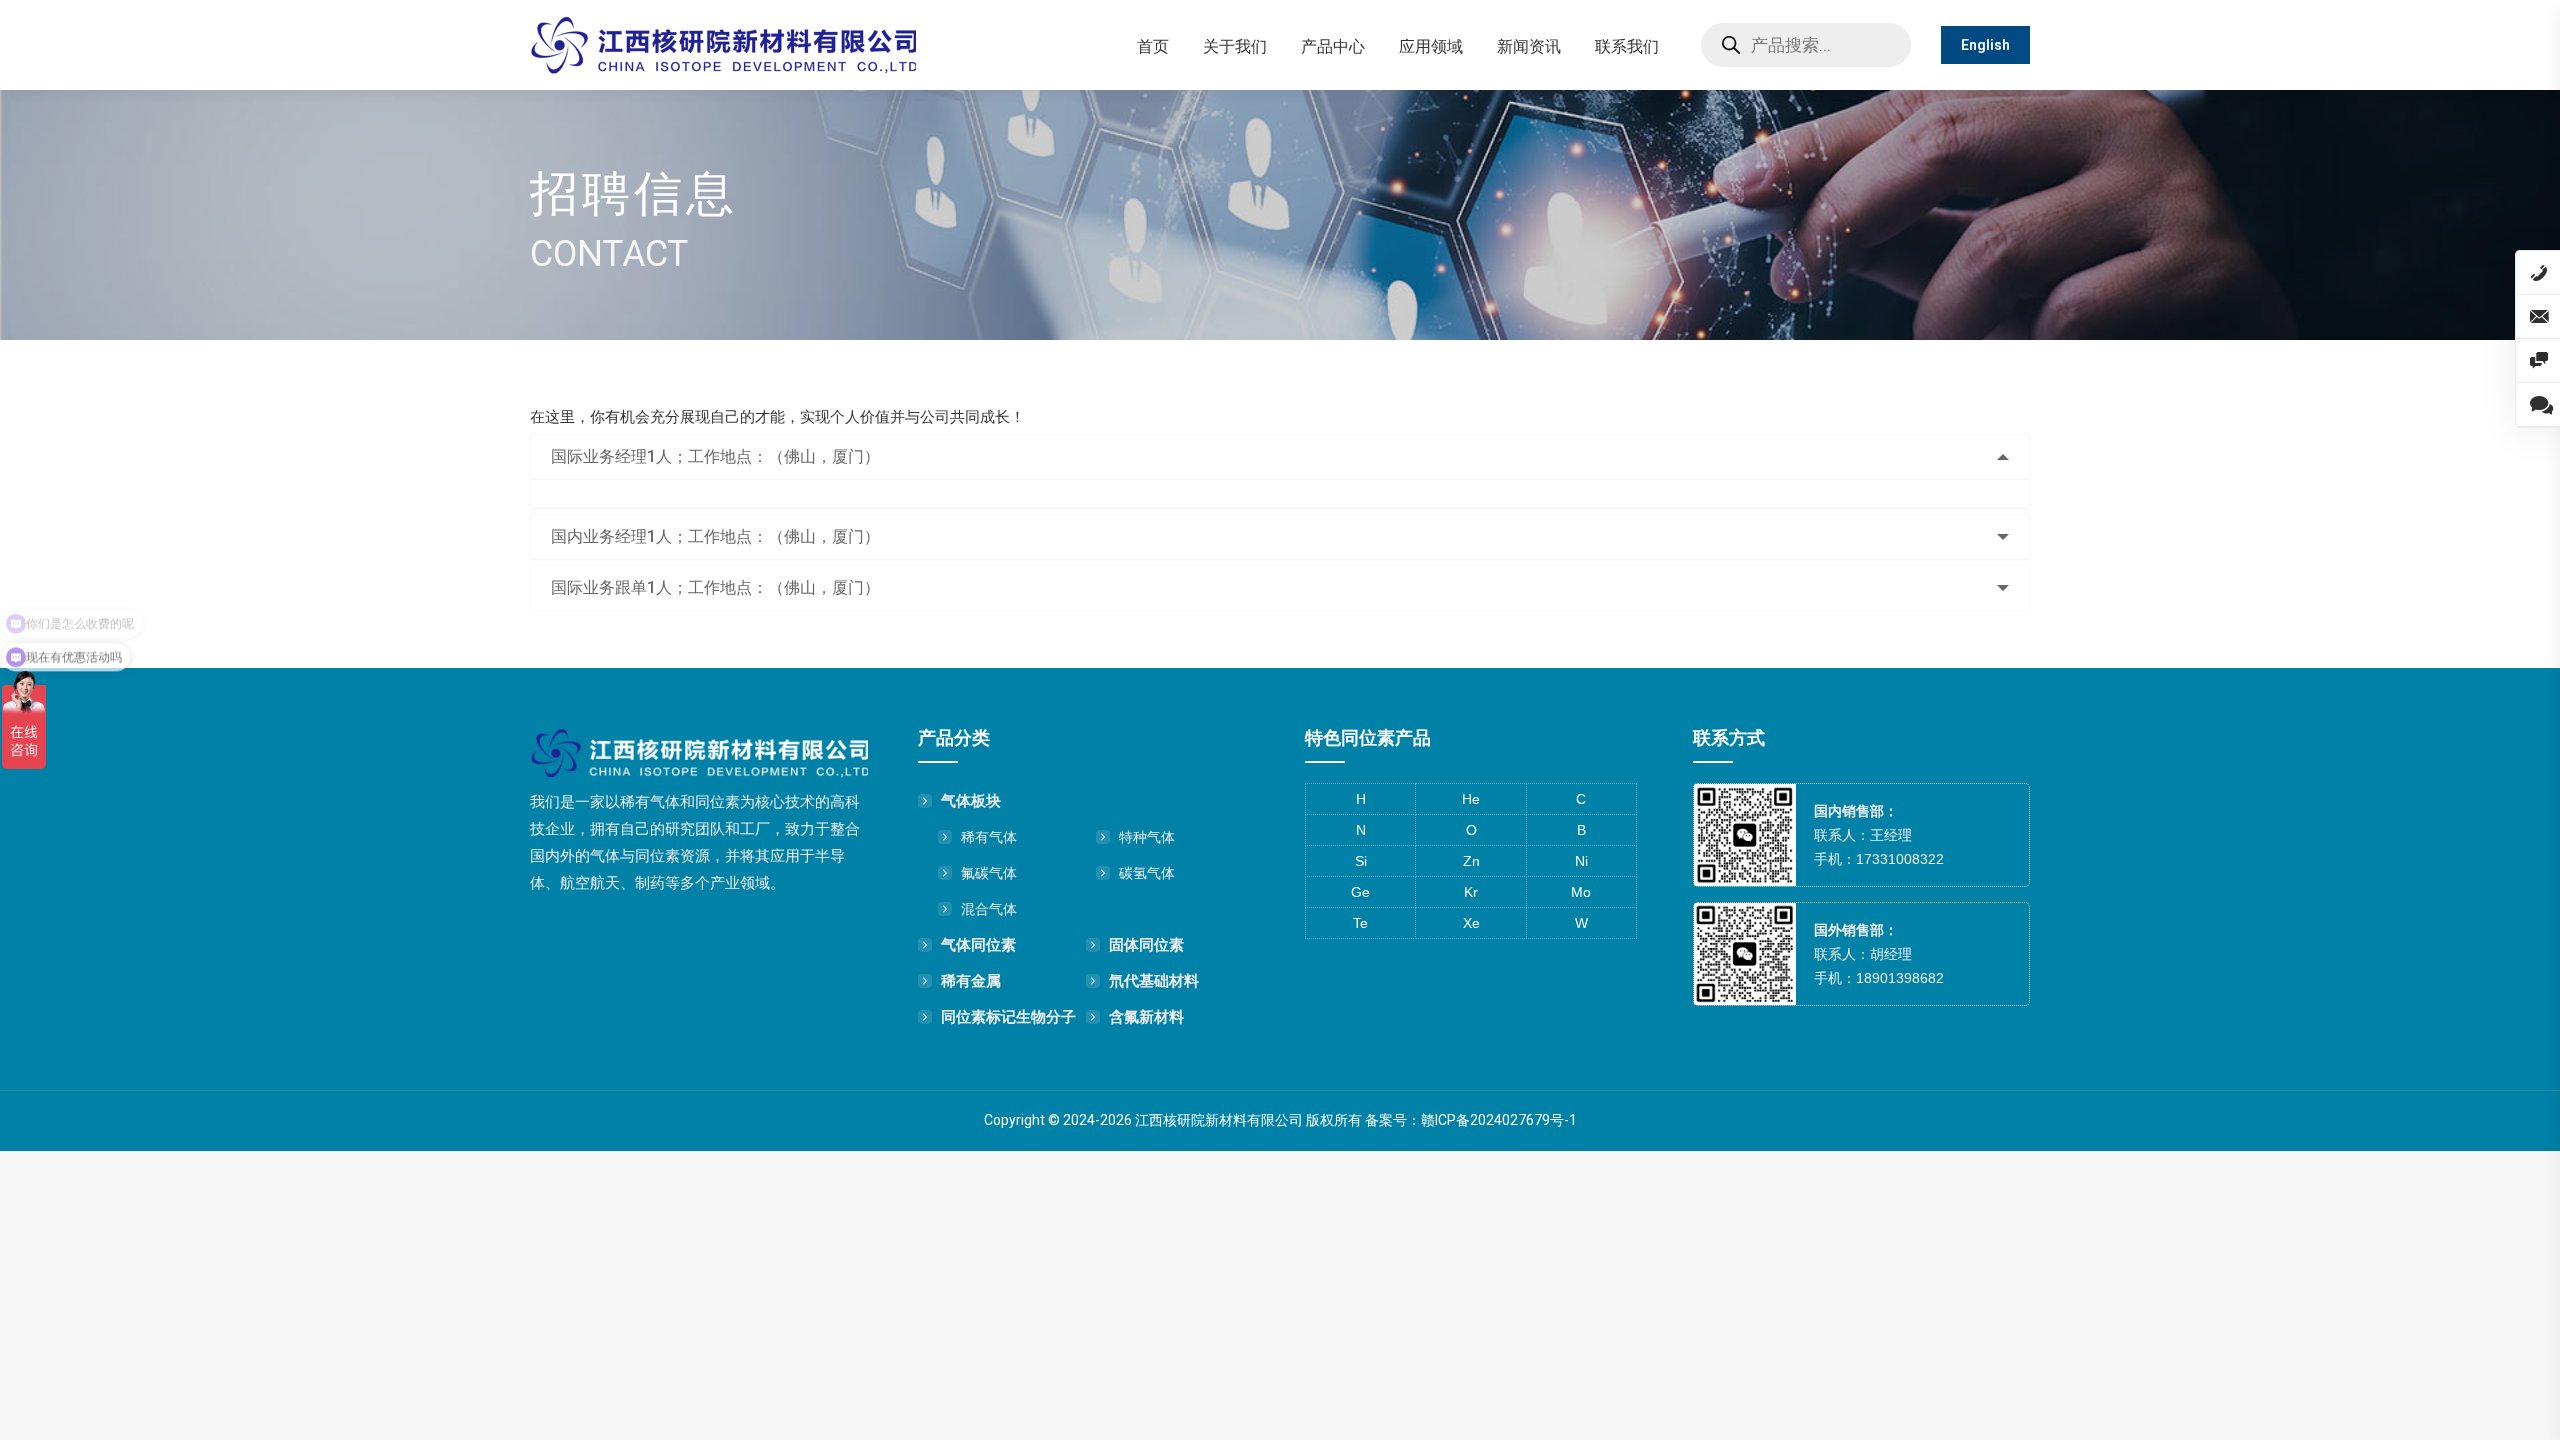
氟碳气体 (989, 873)
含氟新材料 (1146, 1016)
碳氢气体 (1147, 873)
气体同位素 (978, 944)
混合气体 (989, 909)
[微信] (2538, 361)
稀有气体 (989, 837)
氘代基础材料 (1154, 980)
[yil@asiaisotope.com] (2538, 317)
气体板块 (971, 800)
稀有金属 (971, 980)
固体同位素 (1146, 944)
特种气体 (1147, 837)
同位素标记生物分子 (1008, 1016)
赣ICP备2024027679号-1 (1499, 1120)
